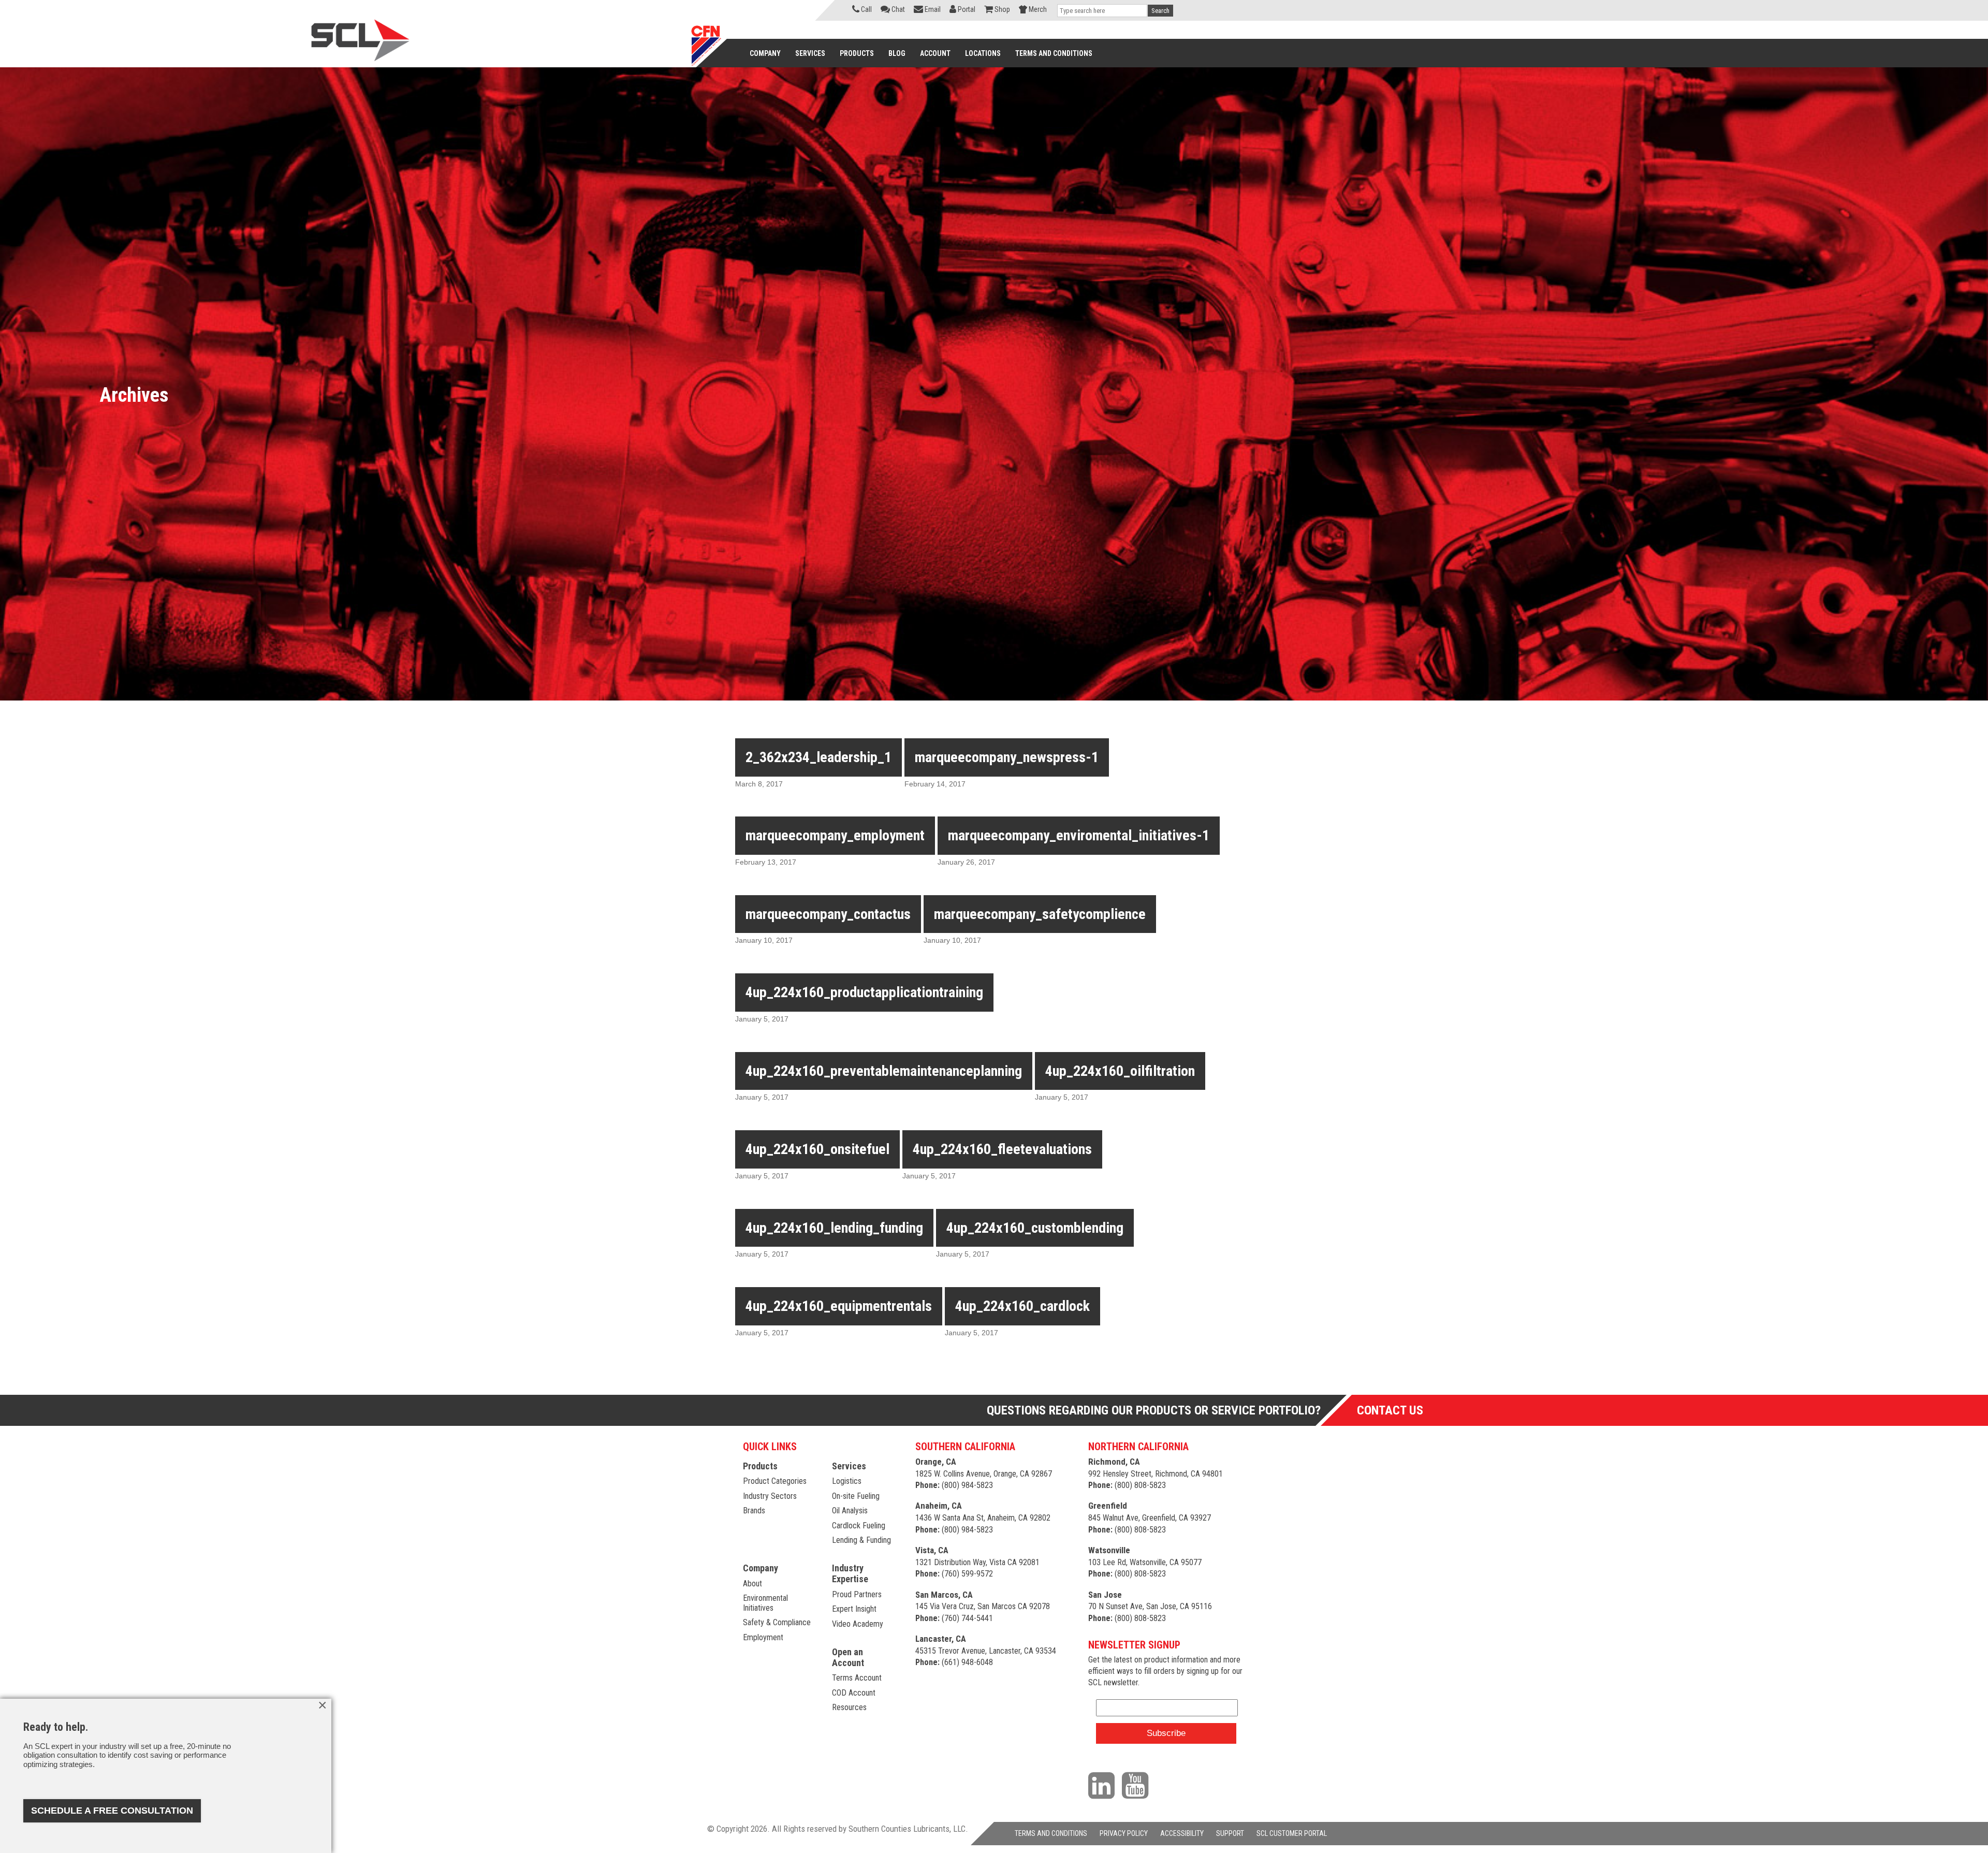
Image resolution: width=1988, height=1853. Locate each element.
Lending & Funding (861, 1540)
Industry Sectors (770, 1496)
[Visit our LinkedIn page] (1104, 1785)
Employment (763, 1637)
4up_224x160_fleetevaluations (1002, 1149)
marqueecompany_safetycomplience (1040, 914)
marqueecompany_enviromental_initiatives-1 (1079, 835)
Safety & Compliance (777, 1622)
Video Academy (858, 1624)
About (752, 1584)
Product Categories (775, 1481)
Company (761, 1568)
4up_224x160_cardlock (1022, 1306)
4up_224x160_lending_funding (834, 1228)
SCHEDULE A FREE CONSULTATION (112, 1811)
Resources (849, 1707)
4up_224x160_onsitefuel (817, 1149)
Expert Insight (854, 1609)
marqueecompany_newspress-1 (1007, 757)
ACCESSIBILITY (1182, 1833)
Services (849, 1466)
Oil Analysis (850, 1511)
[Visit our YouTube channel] (1138, 1785)
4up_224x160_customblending (1035, 1228)
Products (760, 1466)
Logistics (847, 1481)
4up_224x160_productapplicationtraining (864, 992)
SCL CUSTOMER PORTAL (1292, 1833)
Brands (754, 1511)
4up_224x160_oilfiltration (1120, 1071)
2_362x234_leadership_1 (818, 757)
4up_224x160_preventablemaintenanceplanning (884, 1071)
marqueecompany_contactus (828, 914)
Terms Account (857, 1678)
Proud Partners (857, 1594)
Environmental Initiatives (765, 1603)
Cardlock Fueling (859, 1526)
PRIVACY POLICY (1124, 1833)
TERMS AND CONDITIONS (1051, 1833)
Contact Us (1390, 1410)
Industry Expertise (850, 1573)
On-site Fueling (856, 1496)
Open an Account (848, 1657)
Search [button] (1160, 11)
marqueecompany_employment (835, 835)
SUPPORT (1230, 1833)
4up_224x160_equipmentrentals (839, 1306)
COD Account (854, 1693)
